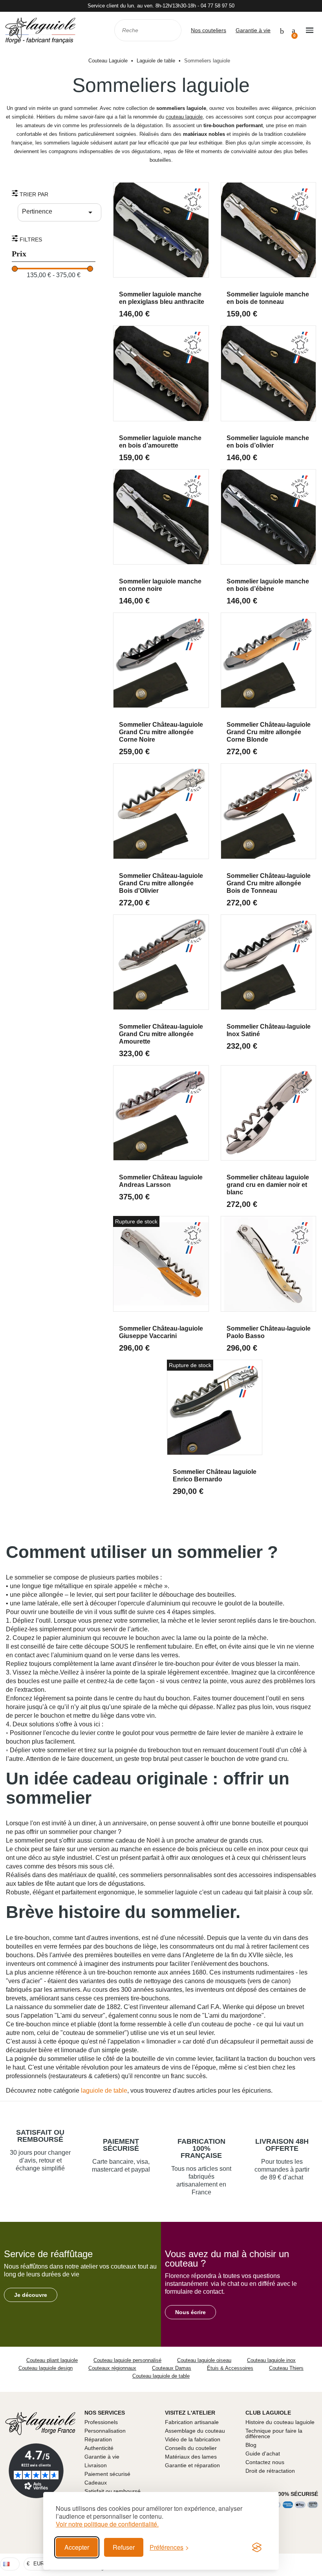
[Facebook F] (300, 2564)
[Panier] (294, 30)
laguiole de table (104, 2091)
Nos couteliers (209, 30)
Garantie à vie (253, 30)
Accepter (77, 2547)
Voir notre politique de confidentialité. (107, 2524)
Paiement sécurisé (121, 2145)
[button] (31, 2295)
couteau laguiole (184, 117)
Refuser (124, 2547)
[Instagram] (315, 2564)
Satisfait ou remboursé (40, 2136)
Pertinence (59, 212)
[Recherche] (170, 30)
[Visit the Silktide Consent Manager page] (257, 2547)
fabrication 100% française (201, 2148)
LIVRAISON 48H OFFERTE (282, 2145)
